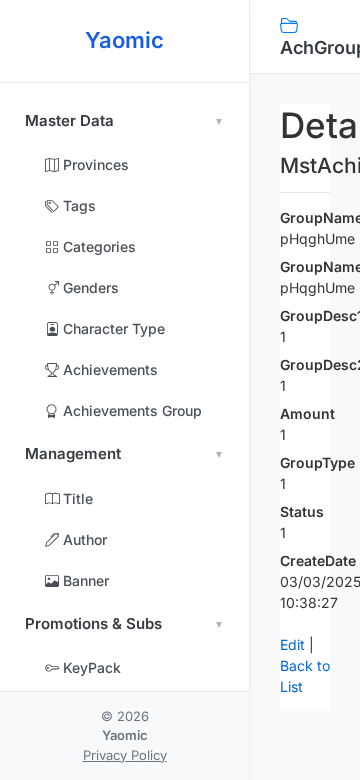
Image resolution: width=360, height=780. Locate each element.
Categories (97, 246)
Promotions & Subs (93, 623)
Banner (84, 580)
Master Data (69, 120)
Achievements (108, 369)
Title (76, 498)
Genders (89, 287)
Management (73, 453)
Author (83, 539)
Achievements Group (130, 410)
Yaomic (124, 40)
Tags (77, 205)
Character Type (112, 328)
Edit (292, 644)
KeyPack (90, 667)
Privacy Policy (125, 755)
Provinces (94, 164)
